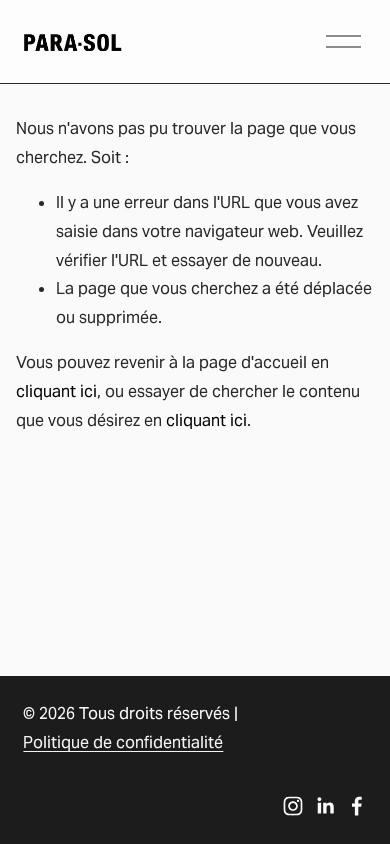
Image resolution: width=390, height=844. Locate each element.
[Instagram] (293, 806)
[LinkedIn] (325, 806)
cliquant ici (56, 391)
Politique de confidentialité (123, 742)
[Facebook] (357, 806)
